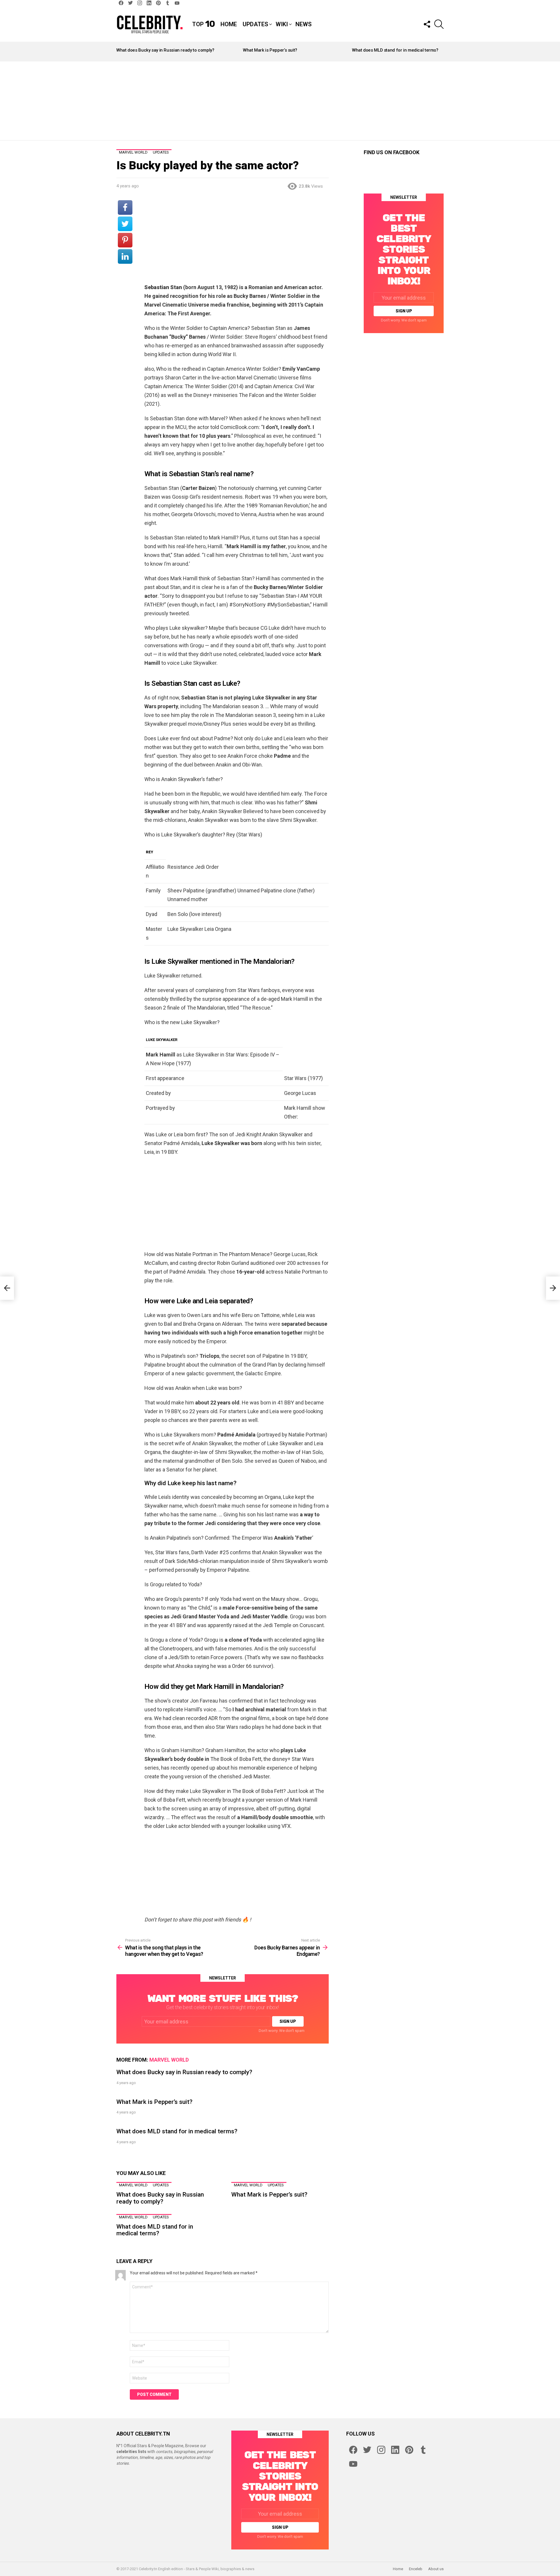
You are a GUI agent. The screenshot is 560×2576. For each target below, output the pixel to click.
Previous (119, 52)
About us (436, 2569)
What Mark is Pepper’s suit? (270, 50)
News (303, 24)
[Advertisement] (280, 101)
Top (203, 24)
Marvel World (169, 2060)
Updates (255, 24)
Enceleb (416, 2569)
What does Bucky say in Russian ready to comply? (165, 50)
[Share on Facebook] (125, 208)
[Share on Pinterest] (125, 240)
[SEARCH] (439, 24)
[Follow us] (427, 24)
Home (229, 24)
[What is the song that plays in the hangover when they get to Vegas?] (7, 1288)
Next (441, 52)
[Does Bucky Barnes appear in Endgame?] (553, 1288)
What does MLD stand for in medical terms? (395, 50)
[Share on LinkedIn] (125, 256)
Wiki (282, 24)
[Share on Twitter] (125, 224)
